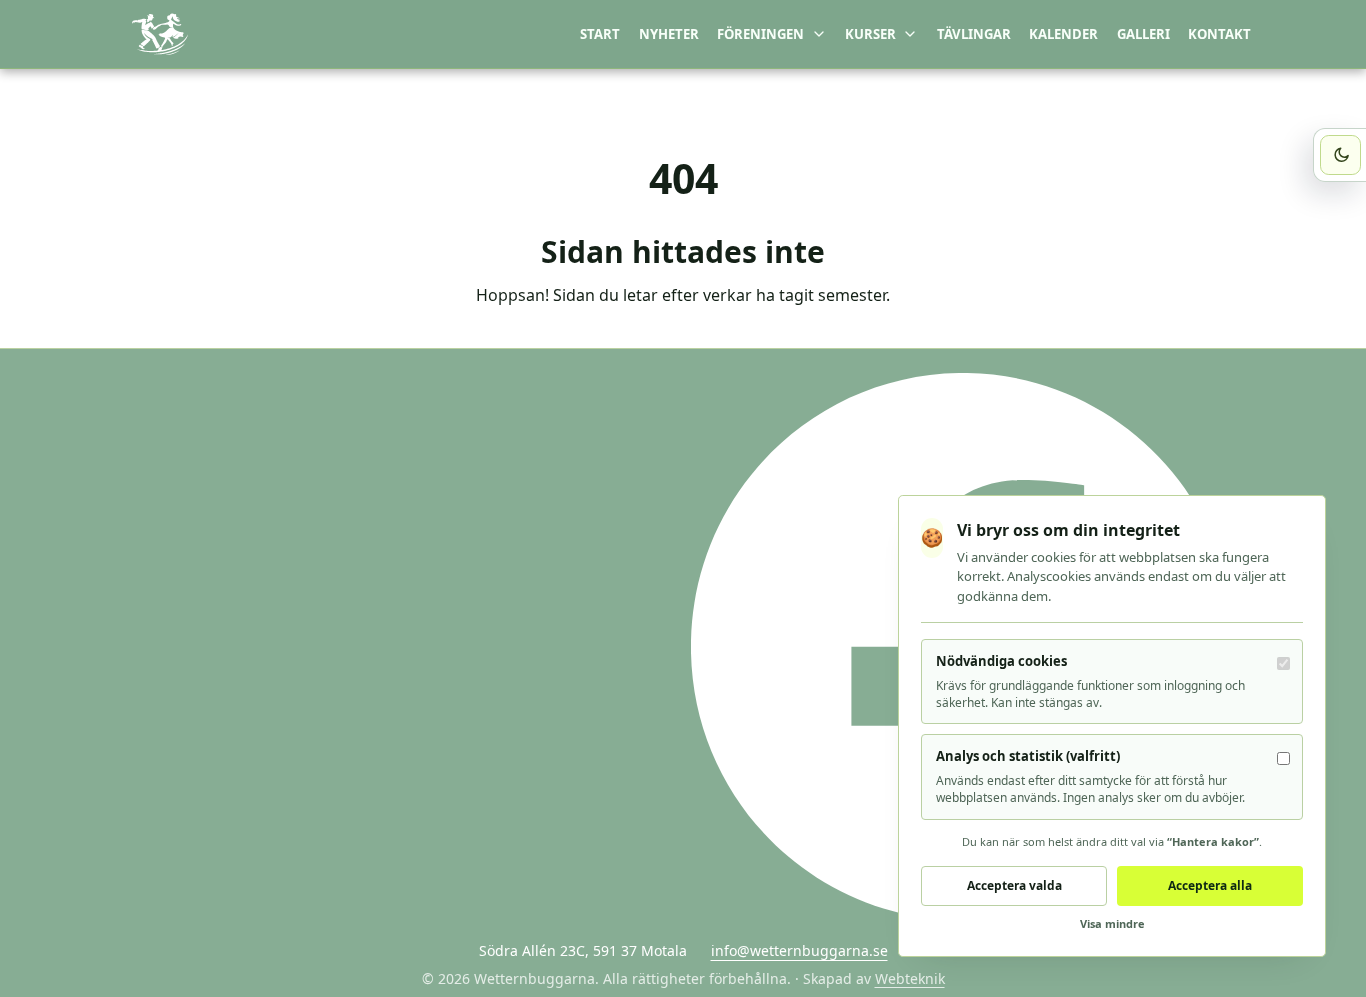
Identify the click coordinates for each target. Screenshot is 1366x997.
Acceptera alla (1210, 885)
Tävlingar (974, 34)
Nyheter (669, 34)
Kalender (1063, 34)
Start (600, 34)
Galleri (1143, 34)
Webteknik (910, 978)
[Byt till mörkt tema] (1340, 155)
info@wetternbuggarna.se (799, 950)
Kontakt (1219, 34)
